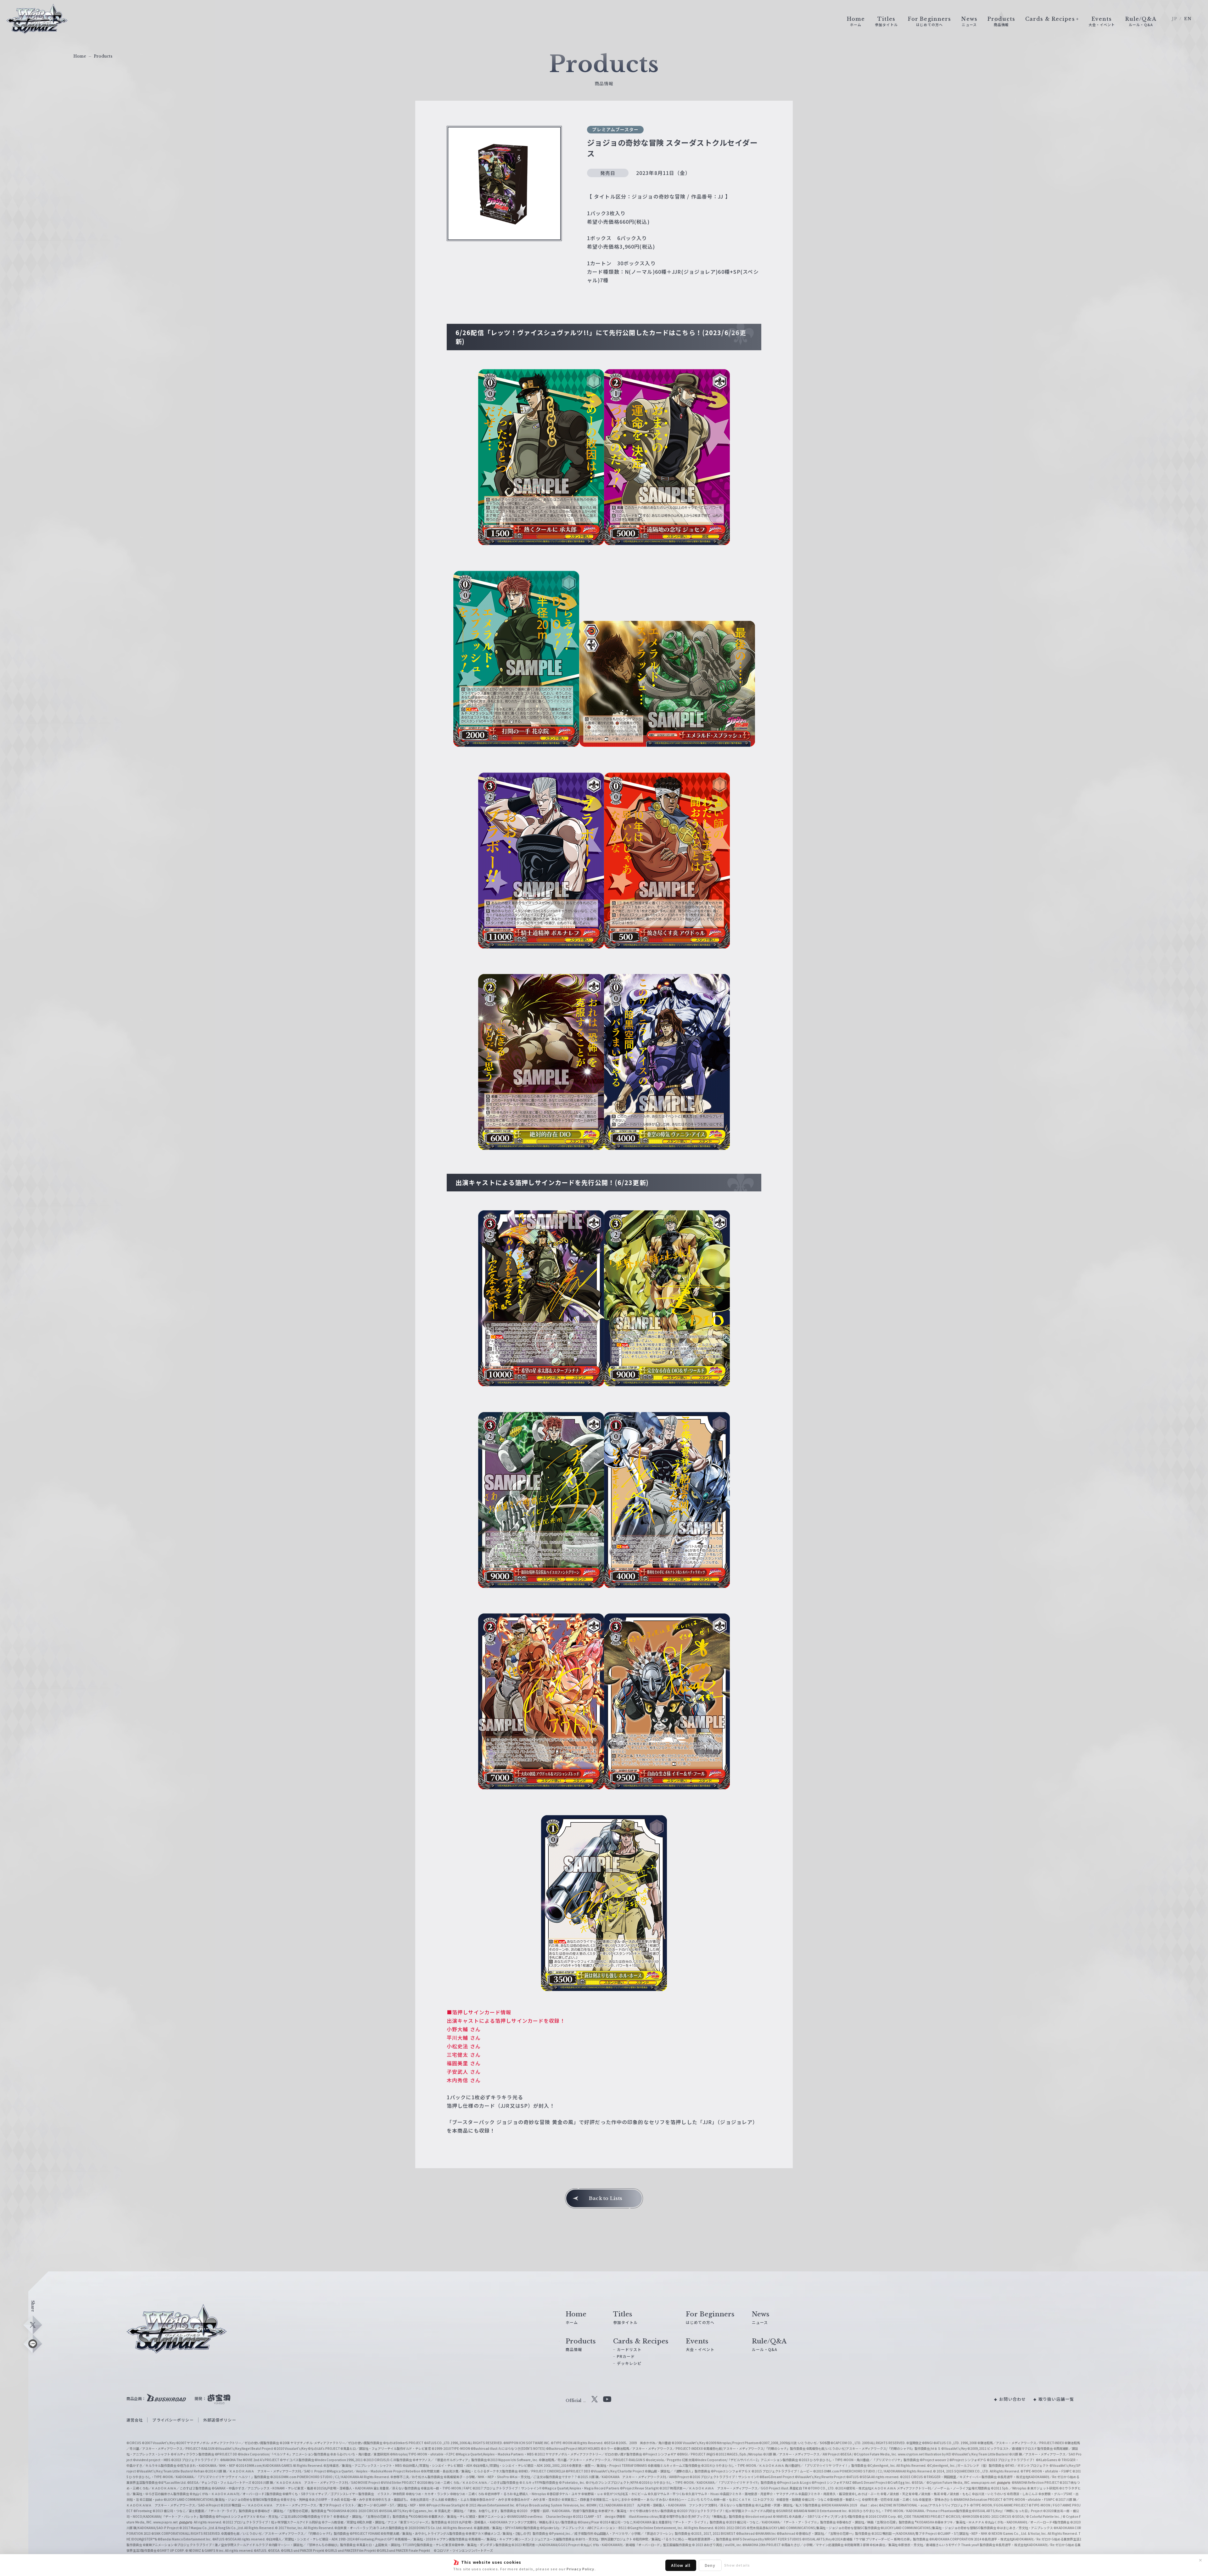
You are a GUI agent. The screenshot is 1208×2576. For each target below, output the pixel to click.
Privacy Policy (581, 2569)
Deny (710, 2565)
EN (1188, 19)
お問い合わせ (1012, 2399)
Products (103, 56)
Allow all (681, 2565)
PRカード (626, 2356)
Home (80, 56)
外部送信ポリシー (220, 2420)
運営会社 (135, 2420)
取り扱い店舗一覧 (1056, 2399)
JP (1174, 19)
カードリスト (629, 2349)
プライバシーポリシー (173, 2420)
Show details (737, 2565)
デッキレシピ (629, 2363)
